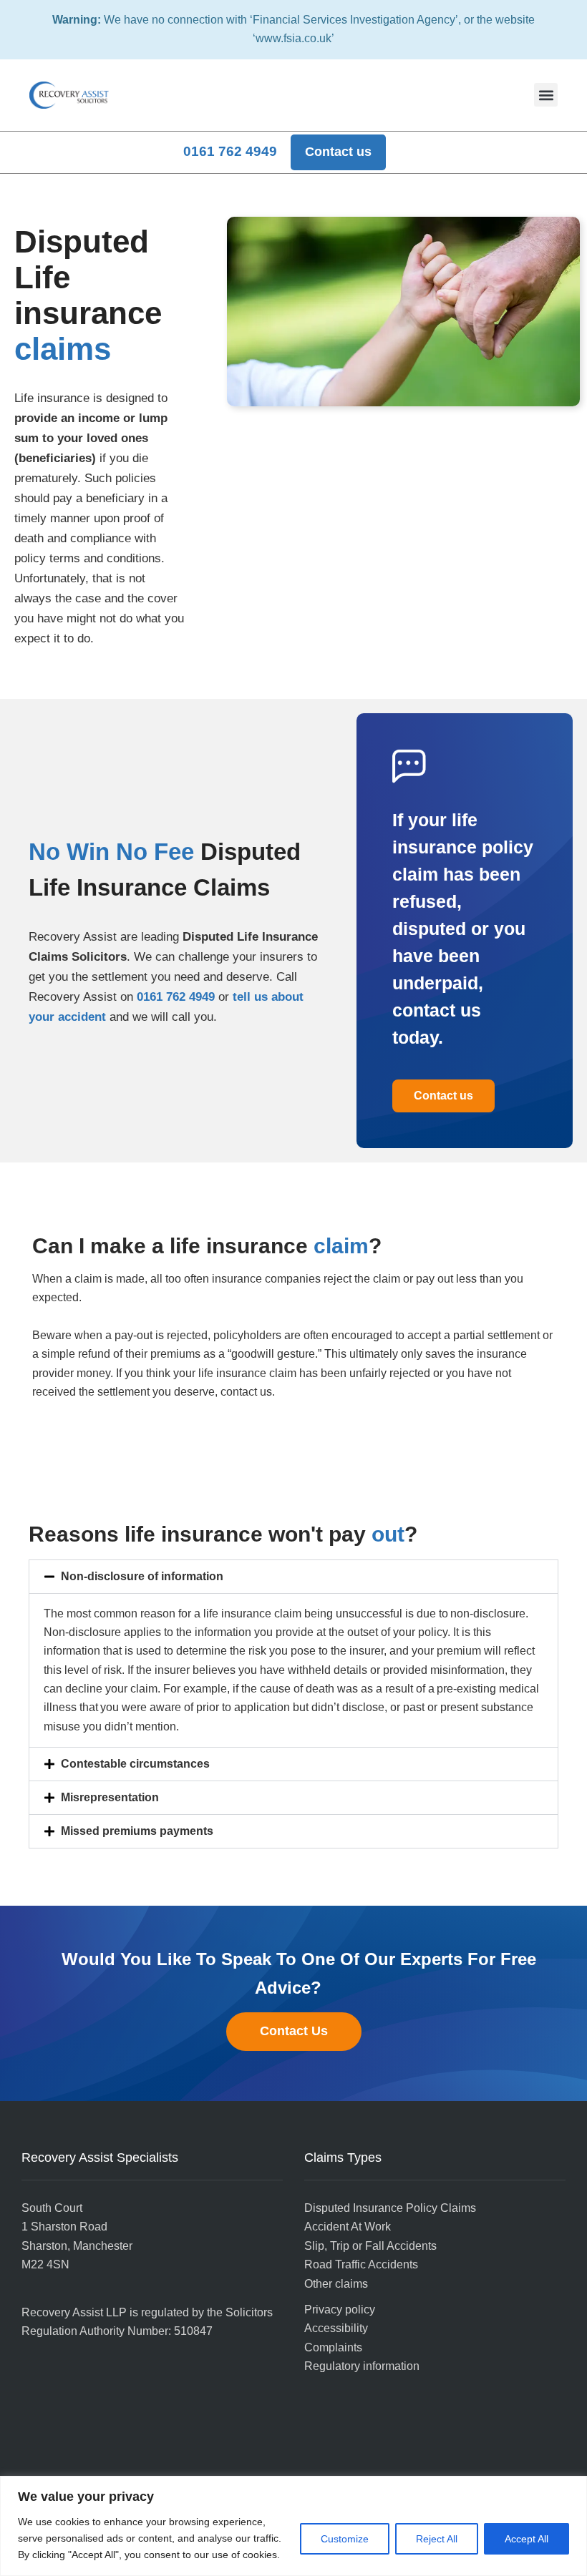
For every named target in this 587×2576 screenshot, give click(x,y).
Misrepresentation (110, 1797)
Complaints (333, 2347)
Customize (345, 2539)
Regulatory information (362, 2366)
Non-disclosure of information (142, 1576)
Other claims (336, 2284)
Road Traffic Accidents (361, 2264)
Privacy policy (340, 2310)
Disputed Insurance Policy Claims (390, 2208)
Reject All (437, 2539)
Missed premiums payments (137, 1831)
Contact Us (294, 2031)
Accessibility (336, 2328)
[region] (293, 2526)
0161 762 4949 (176, 997)
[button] (546, 95)
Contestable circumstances (135, 1764)
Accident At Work (348, 2227)
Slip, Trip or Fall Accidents (370, 2246)
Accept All (527, 2539)
